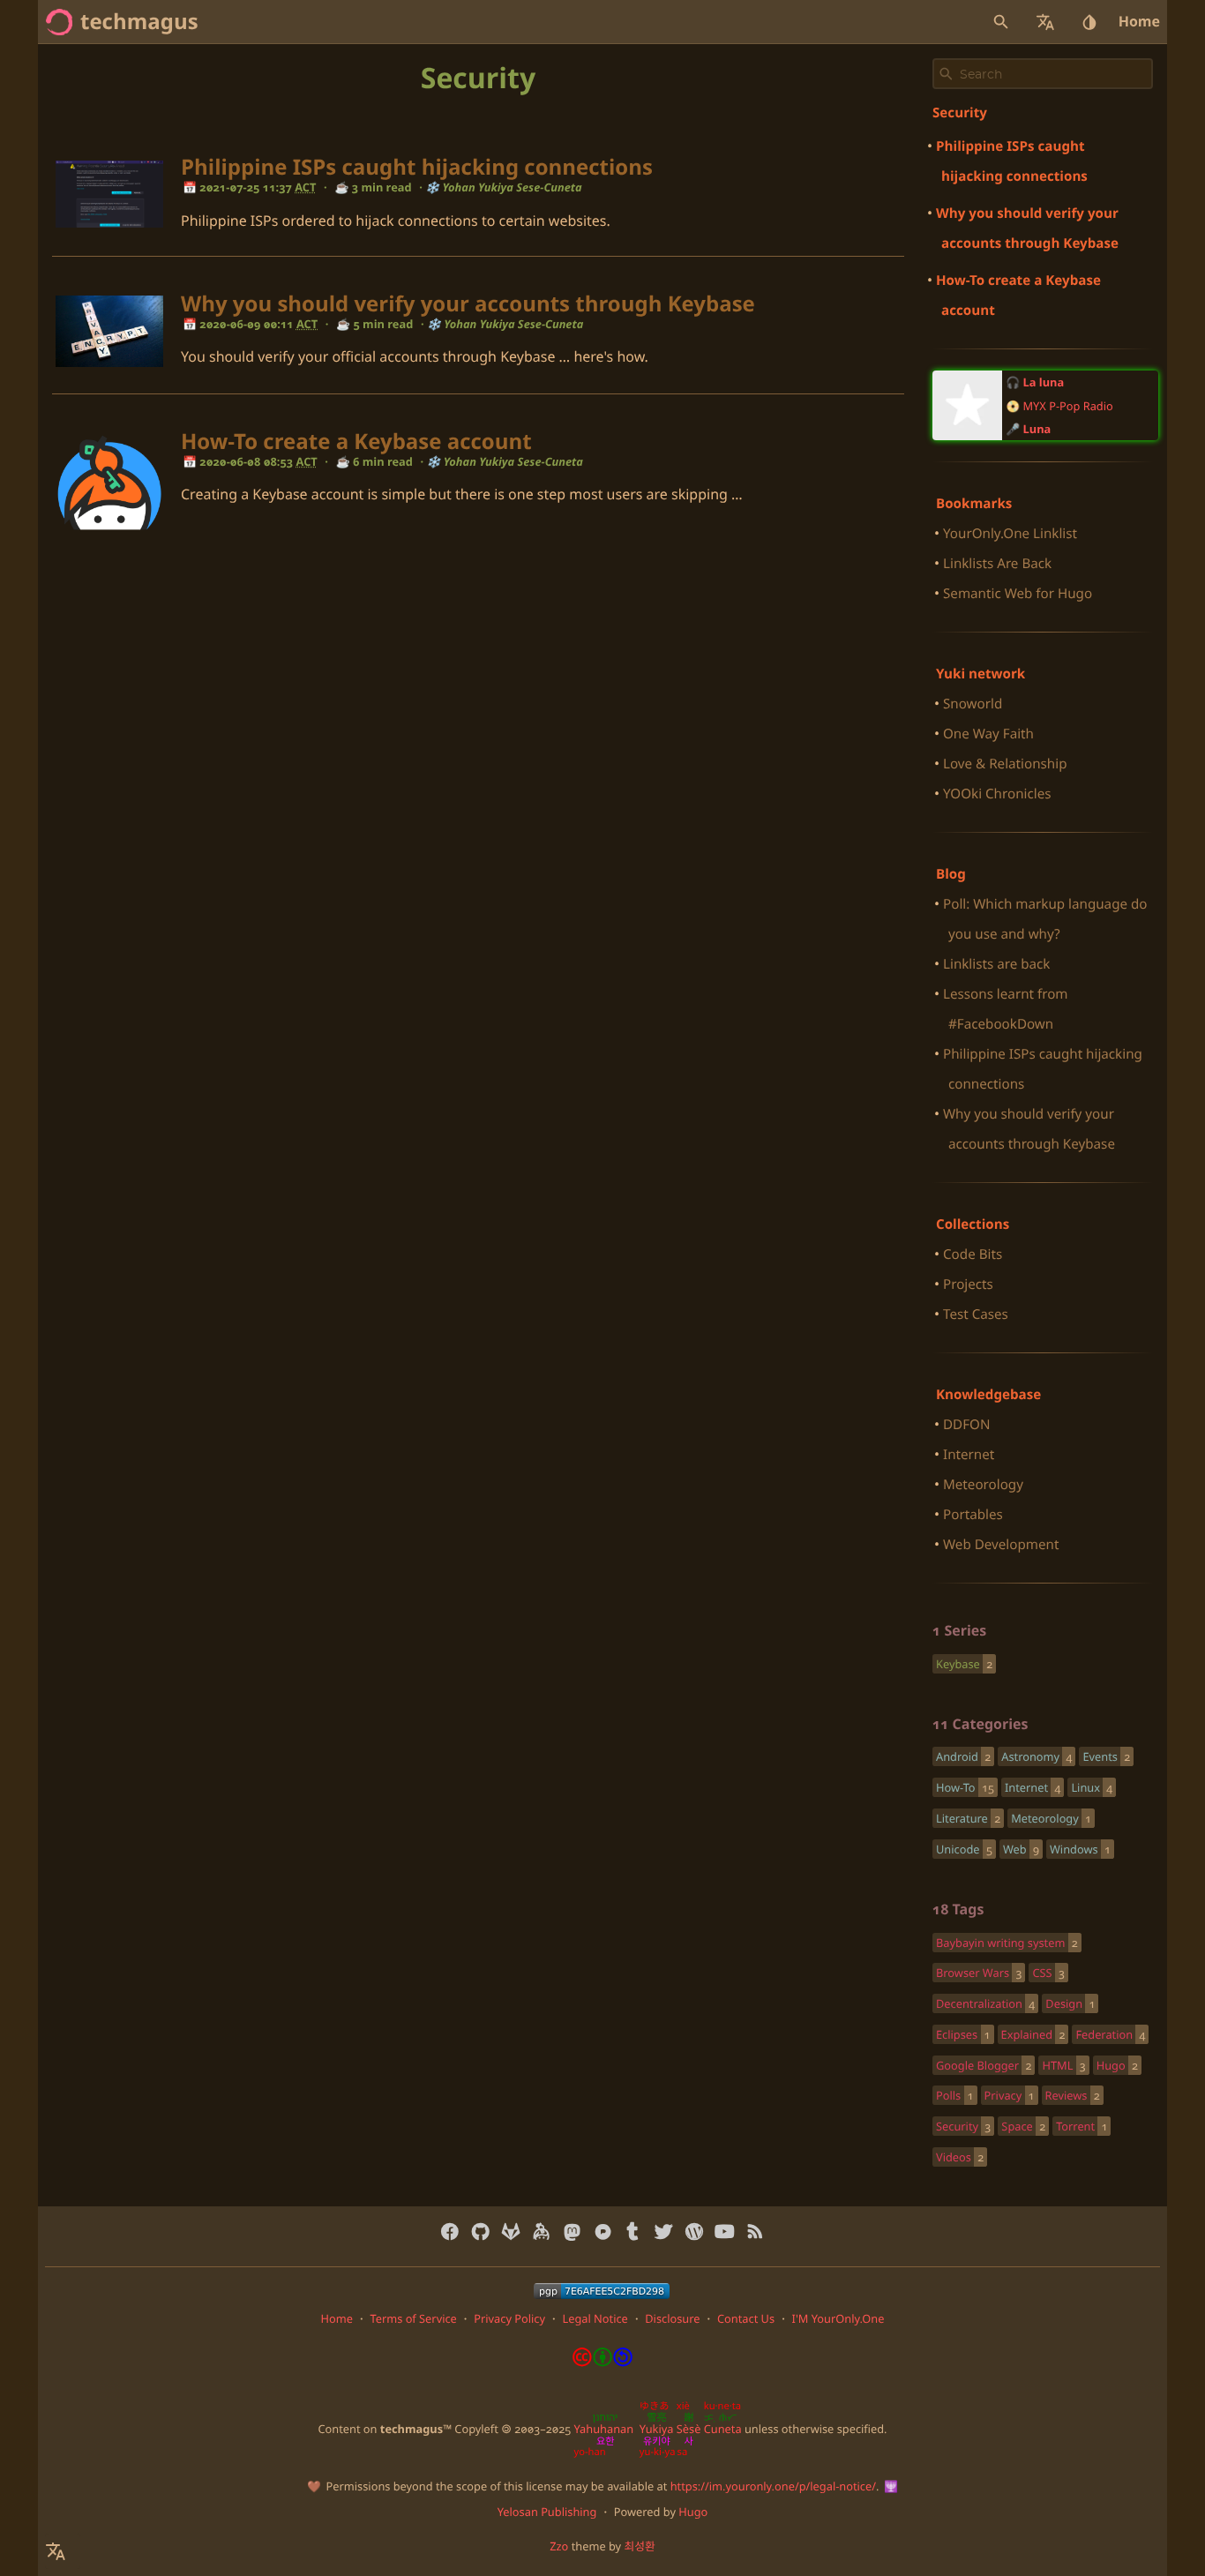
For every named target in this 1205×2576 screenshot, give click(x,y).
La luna (1044, 382)
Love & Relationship (1005, 764)
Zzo (559, 2546)
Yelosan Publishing (547, 2512)
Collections (973, 1224)
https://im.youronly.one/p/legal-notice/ (773, 2486)
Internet (969, 1455)
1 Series (959, 1630)
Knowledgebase (988, 1395)
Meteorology (983, 1485)
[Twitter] (664, 2232)
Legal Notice (595, 2318)
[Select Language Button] (1045, 22)
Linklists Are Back (997, 564)
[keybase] (541, 2232)
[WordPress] (694, 2232)
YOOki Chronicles (997, 794)
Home (1139, 21)
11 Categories (980, 1724)
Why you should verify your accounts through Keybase (468, 304)
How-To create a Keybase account (356, 442)
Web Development (1001, 1545)
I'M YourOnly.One (838, 2318)
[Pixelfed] (603, 2232)
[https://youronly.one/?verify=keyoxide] (602, 2291)
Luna (1037, 429)
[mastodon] (572, 2232)
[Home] (59, 22)
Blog (951, 874)
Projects (968, 1284)
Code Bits (973, 1254)
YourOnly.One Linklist (1010, 534)
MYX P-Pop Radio (1068, 406)
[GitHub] (480, 2232)
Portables (973, 1515)
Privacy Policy (509, 2318)
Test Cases (976, 1314)
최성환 (639, 2546)
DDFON (966, 1425)
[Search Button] (1001, 22)
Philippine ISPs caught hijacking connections (417, 167)
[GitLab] (511, 2232)
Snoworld (973, 704)
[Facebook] (450, 2232)
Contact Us (746, 2318)
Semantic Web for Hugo (1018, 594)
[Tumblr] (633, 2232)
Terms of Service (413, 2318)
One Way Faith (988, 734)
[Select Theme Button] (1089, 22)
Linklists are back (996, 964)
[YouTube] (725, 2232)
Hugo (693, 2512)
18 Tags (958, 1909)
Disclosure (672, 2318)
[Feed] (755, 2232)
